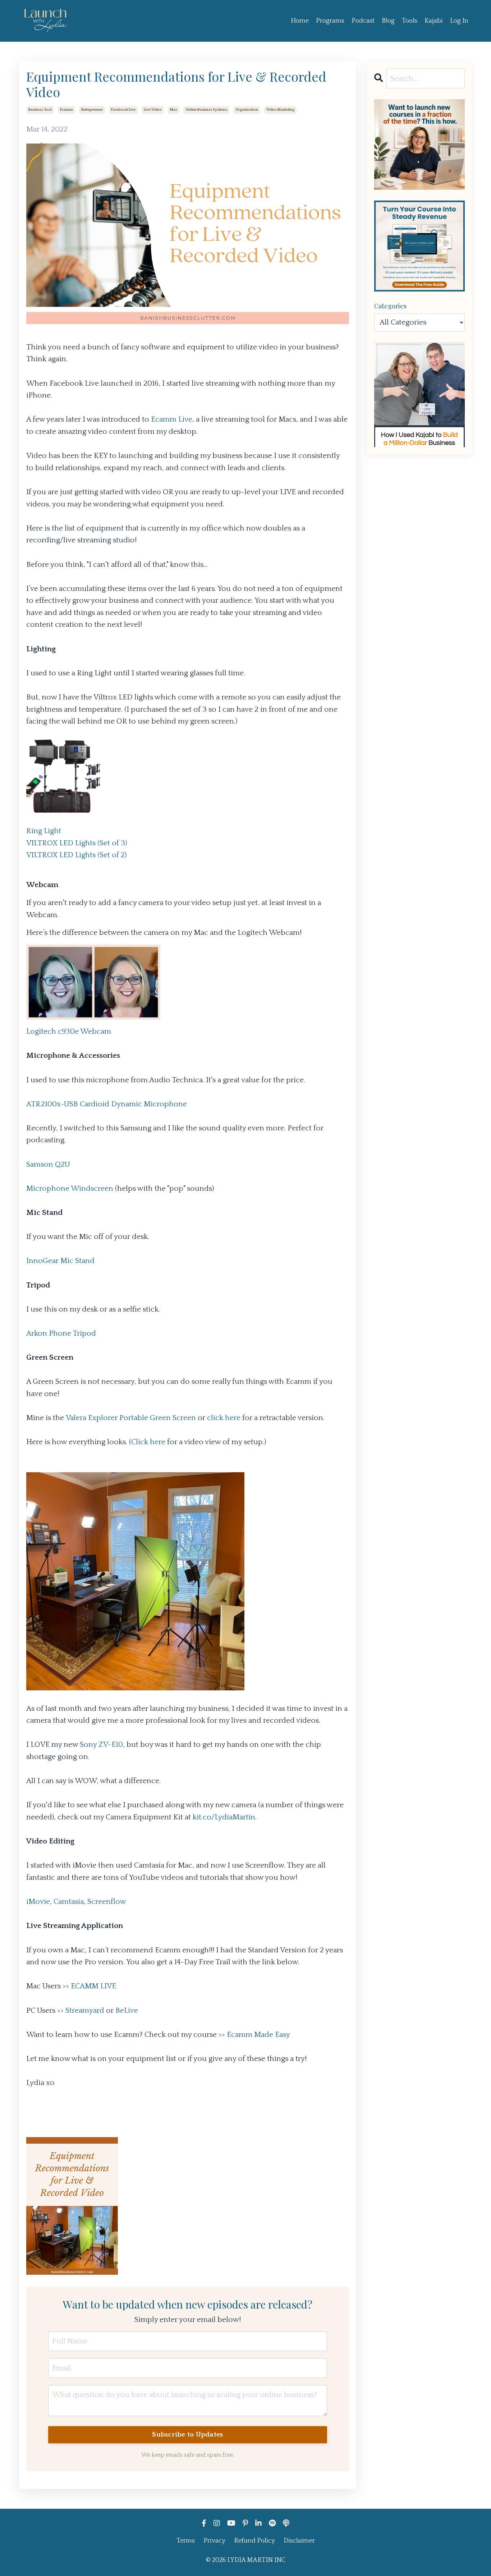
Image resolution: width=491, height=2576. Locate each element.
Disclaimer (299, 2541)
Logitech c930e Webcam (69, 1031)
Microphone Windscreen (70, 1188)
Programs (330, 21)
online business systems (206, 110)
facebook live (123, 110)
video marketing (280, 110)
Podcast (363, 21)
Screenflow (107, 1902)
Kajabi (434, 21)
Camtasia (69, 1902)
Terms (186, 2541)
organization (247, 110)
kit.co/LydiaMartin (224, 1817)
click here (224, 1418)
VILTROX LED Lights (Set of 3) (77, 843)
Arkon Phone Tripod (61, 1333)
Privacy (214, 2541)
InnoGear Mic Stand (60, 1261)
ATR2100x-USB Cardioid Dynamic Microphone (107, 1104)
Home (300, 21)
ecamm (66, 110)
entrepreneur (92, 110)
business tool (40, 110)
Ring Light (44, 831)
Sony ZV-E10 (101, 1744)
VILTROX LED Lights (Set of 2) (76, 855)
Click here (148, 1442)
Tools (410, 21)
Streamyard (85, 2010)
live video (153, 110)
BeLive (127, 2010)
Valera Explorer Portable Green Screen (131, 1418)
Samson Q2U (48, 1164)
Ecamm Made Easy (258, 2035)
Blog (388, 21)
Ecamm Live (172, 419)
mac (174, 110)
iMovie (38, 1902)
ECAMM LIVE (93, 1986)
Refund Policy (254, 2541)
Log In (459, 21)
